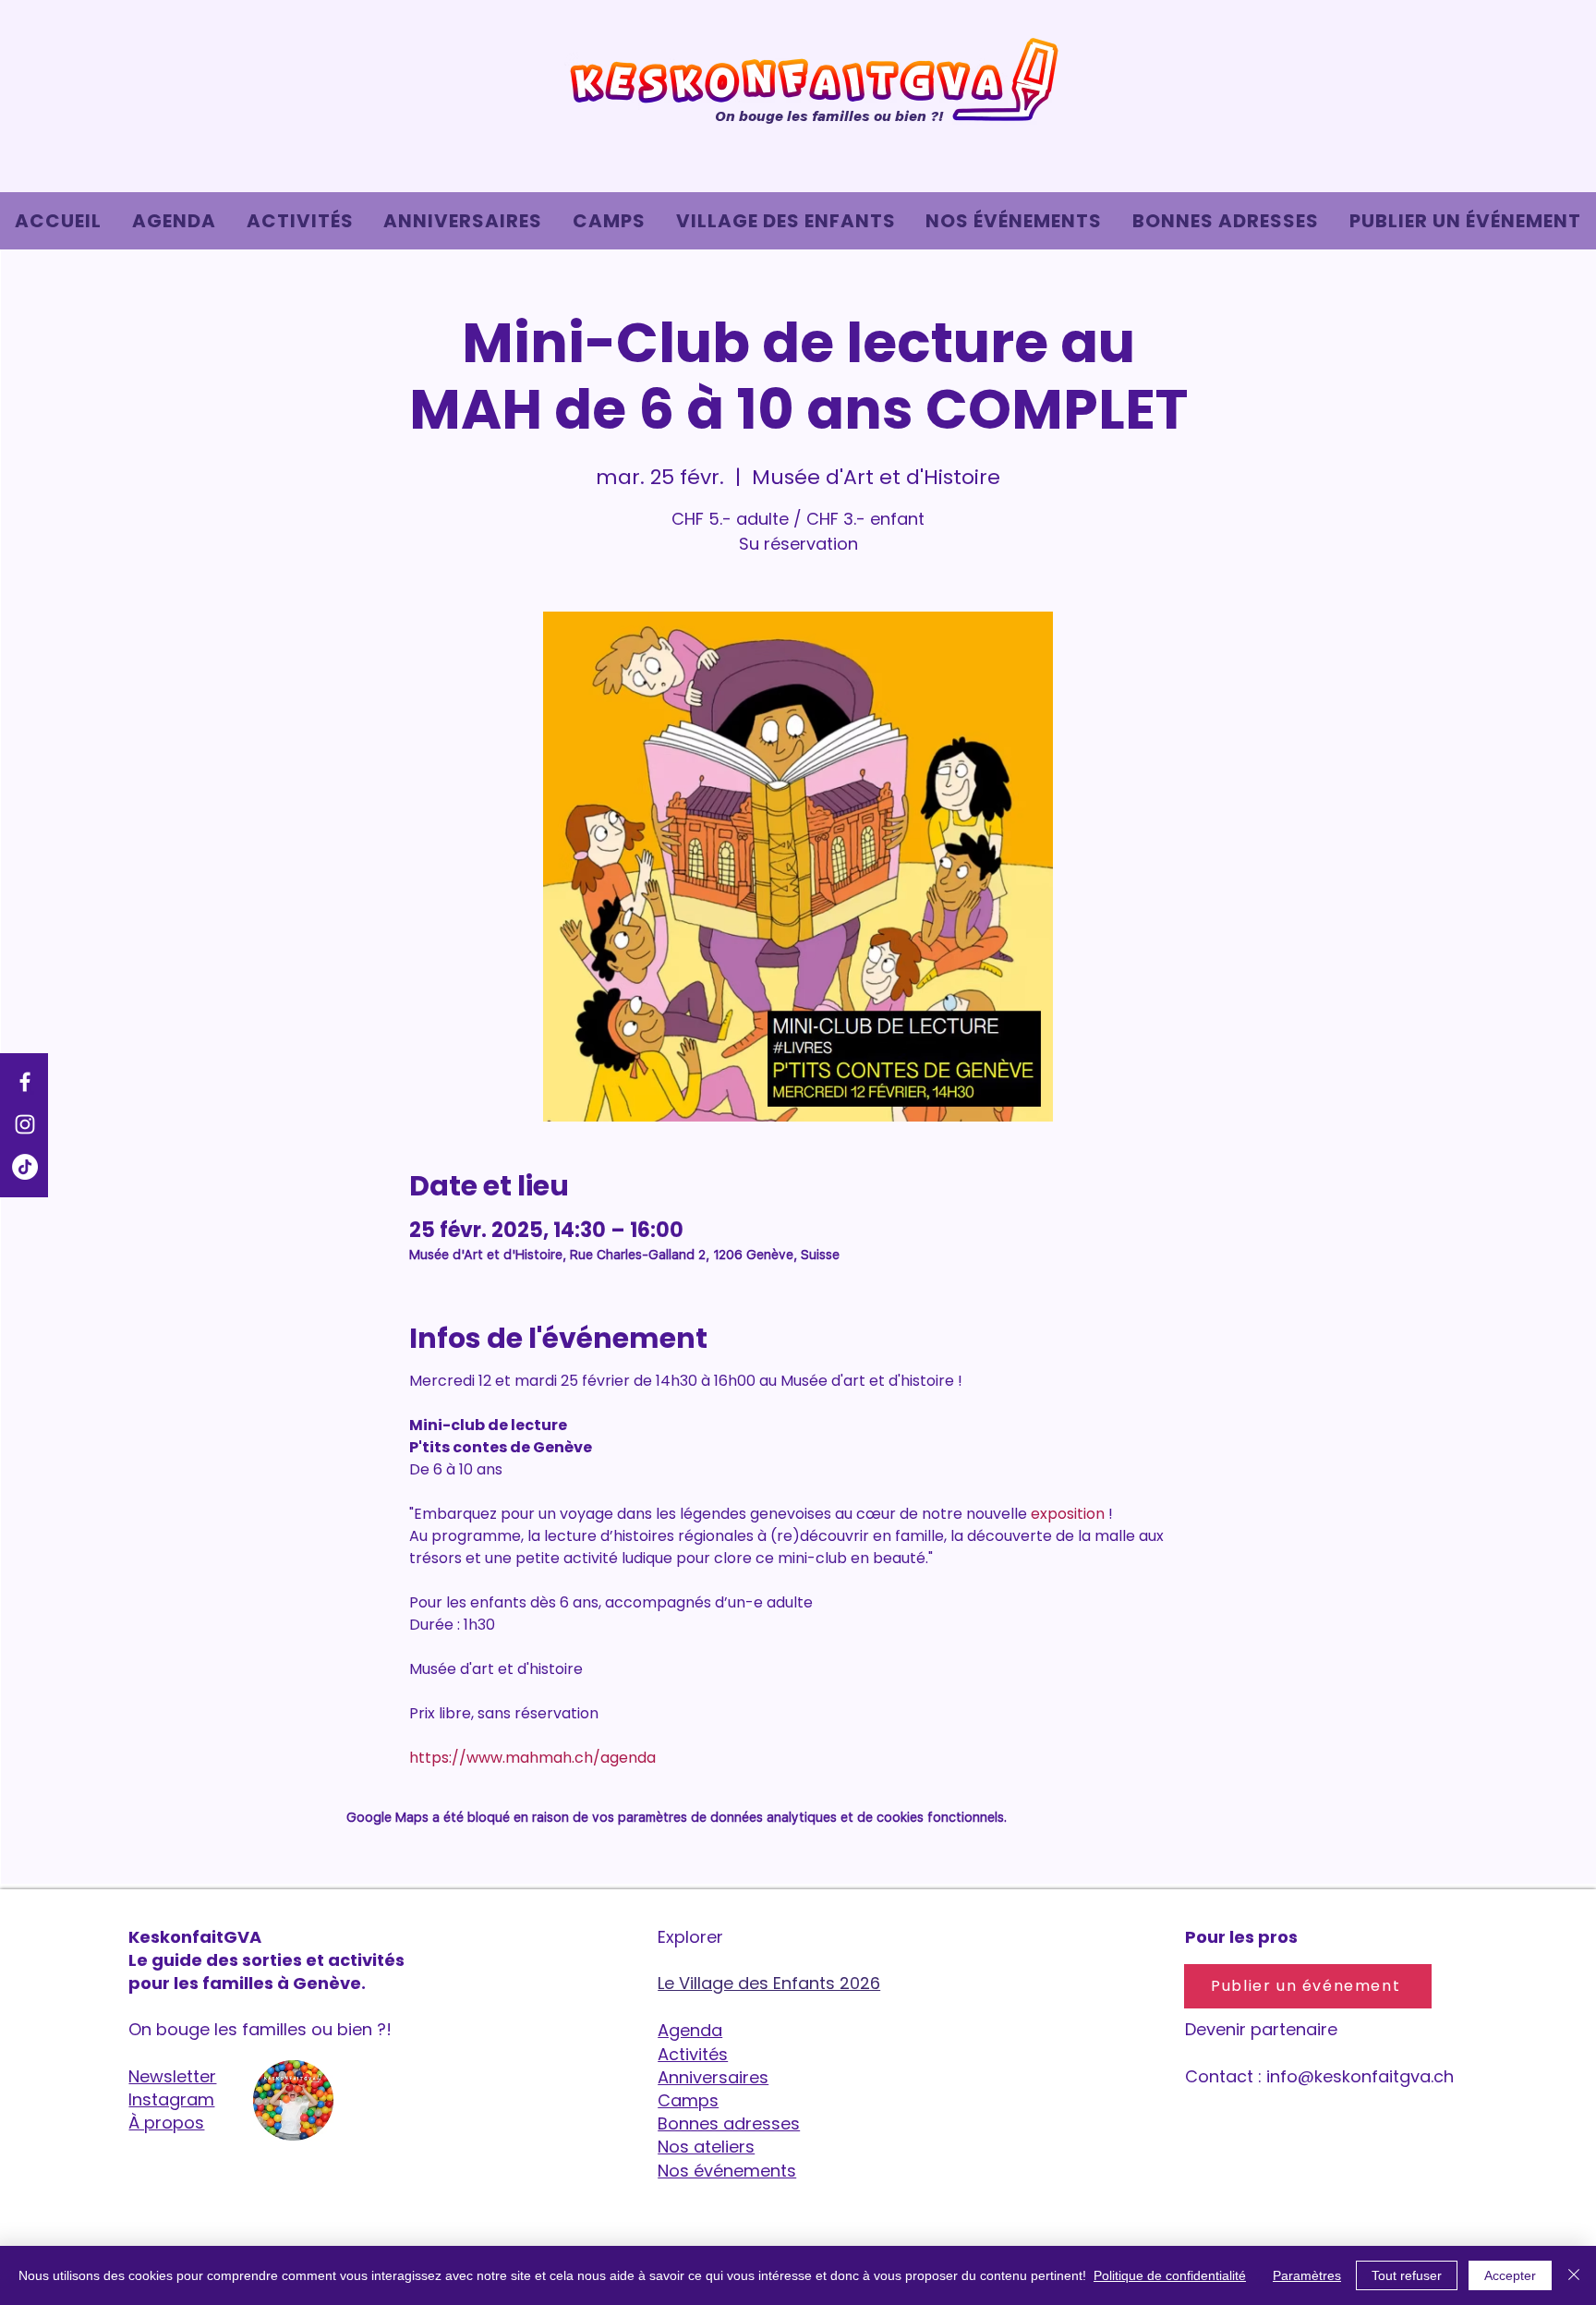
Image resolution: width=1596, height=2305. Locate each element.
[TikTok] (25, 1167)
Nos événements (727, 2171)
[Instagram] (25, 1124)
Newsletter (172, 2076)
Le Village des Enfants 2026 (769, 1983)
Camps (688, 2100)
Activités (693, 2054)
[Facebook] (25, 1082)
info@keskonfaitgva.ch (1360, 2076)
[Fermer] (1574, 2275)
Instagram (171, 2099)
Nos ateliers (706, 2147)
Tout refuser (1407, 2275)
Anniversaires (713, 2077)
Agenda (690, 2030)
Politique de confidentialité (1170, 2275)
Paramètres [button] (1307, 2275)
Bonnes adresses (729, 2123)
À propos (166, 2123)
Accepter (1510, 2275)
